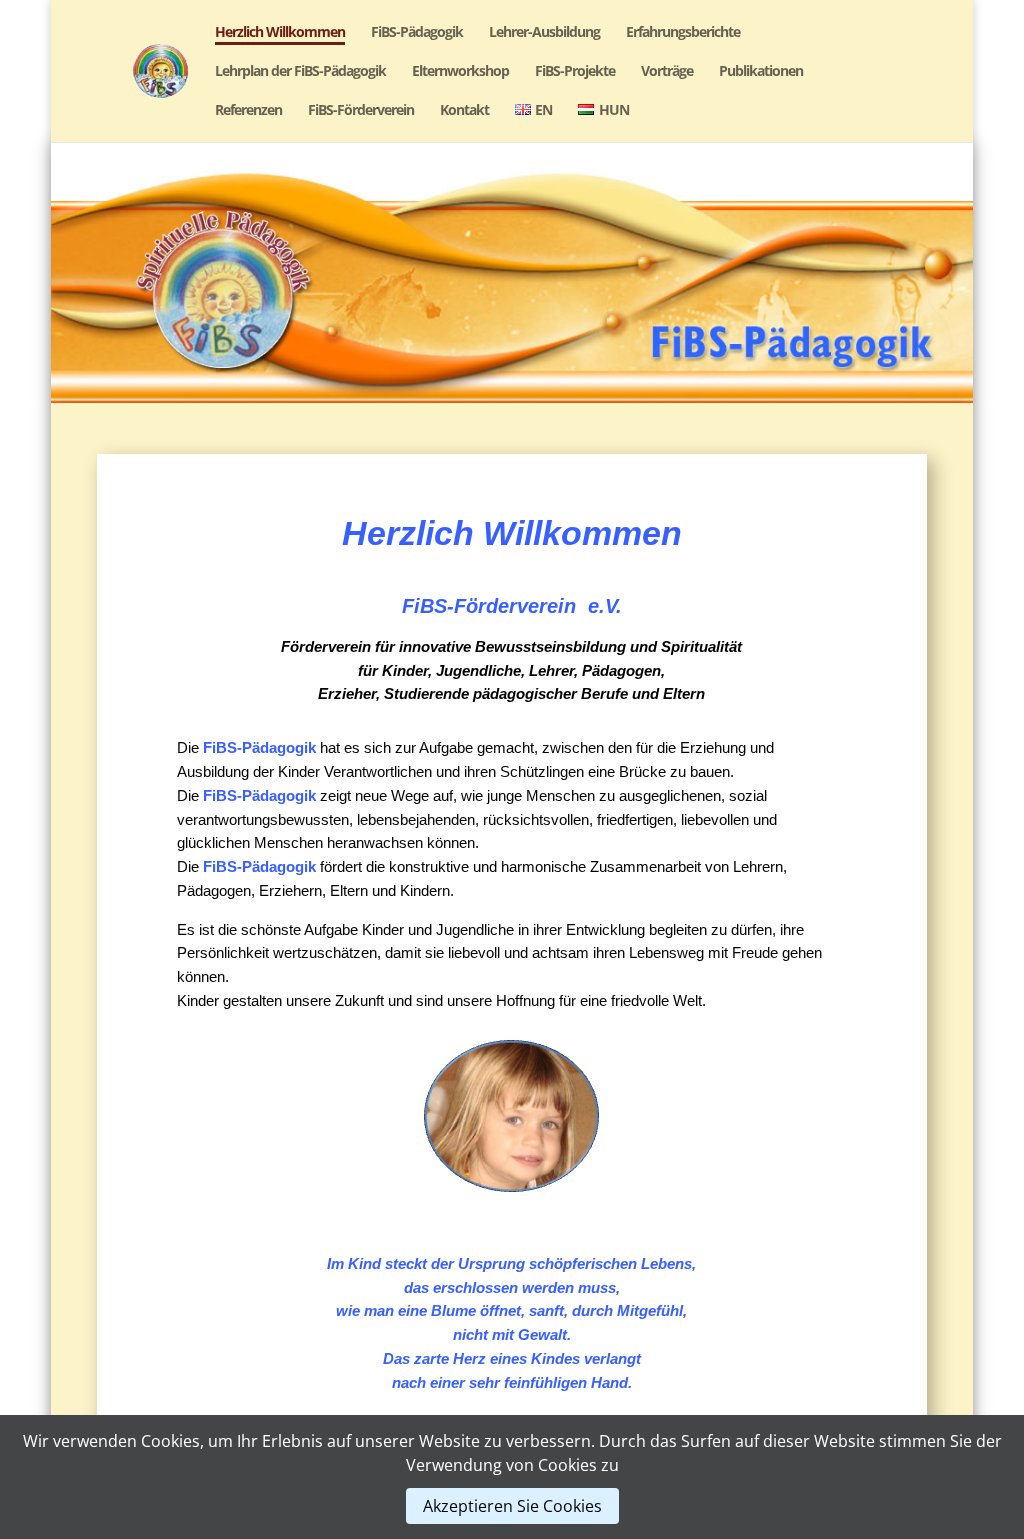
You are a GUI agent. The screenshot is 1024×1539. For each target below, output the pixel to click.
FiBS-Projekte (575, 72)
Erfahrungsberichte (683, 33)
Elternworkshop (460, 72)
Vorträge (667, 72)
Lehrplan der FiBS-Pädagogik (300, 72)
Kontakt (464, 111)
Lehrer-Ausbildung (544, 33)
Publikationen (761, 72)
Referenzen (248, 111)
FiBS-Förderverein (361, 111)
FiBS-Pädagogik (417, 33)
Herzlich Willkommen (280, 33)
